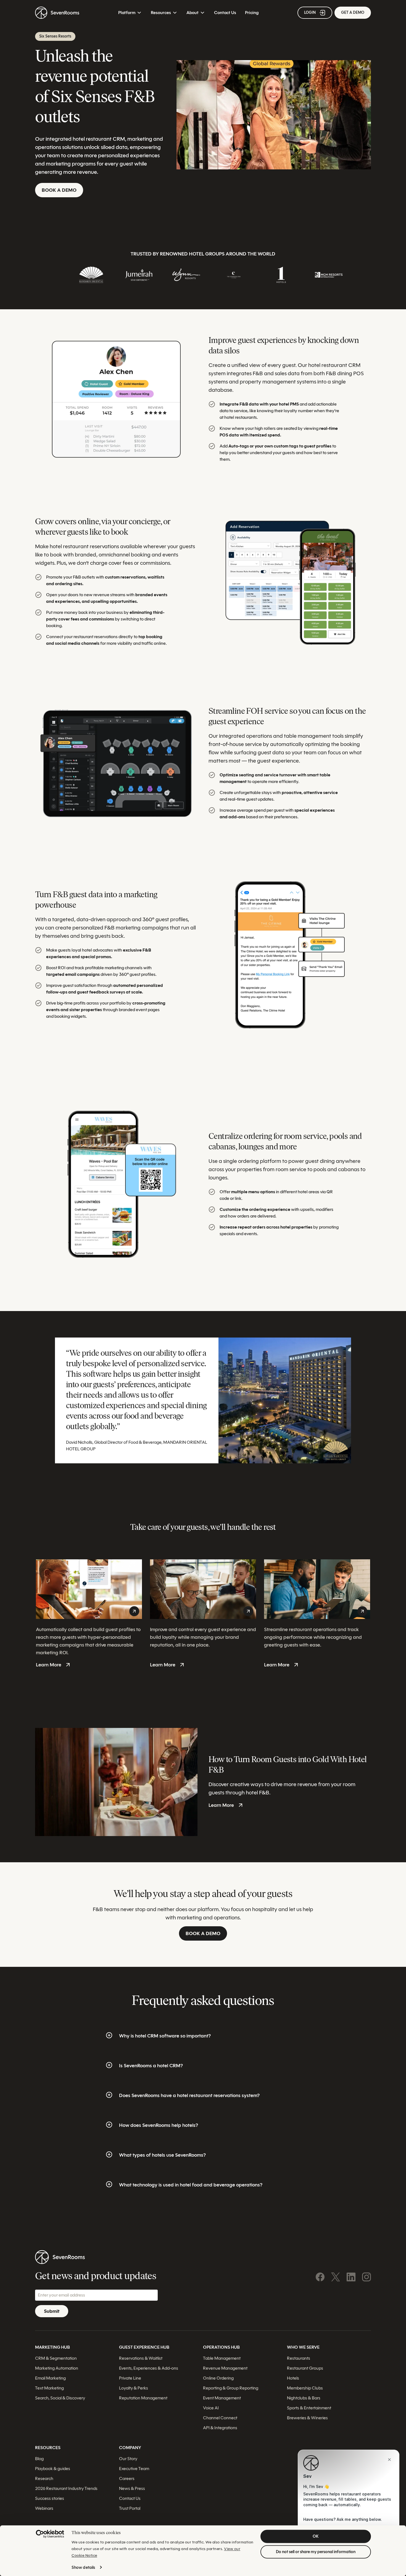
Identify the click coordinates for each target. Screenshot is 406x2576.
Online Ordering (218, 2378)
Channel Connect (220, 2418)
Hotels (293, 2378)
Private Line (130, 2378)
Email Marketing (50, 2378)
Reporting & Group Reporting (231, 2388)
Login (310, 13)
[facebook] (320, 2277)
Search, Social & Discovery (60, 2398)
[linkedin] (351, 2277)
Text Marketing (49, 2388)
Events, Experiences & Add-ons (149, 2368)
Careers (127, 2478)
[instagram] (367, 2277)
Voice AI (211, 2408)
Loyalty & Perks (134, 2388)
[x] (336, 2277)
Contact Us (225, 13)
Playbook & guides (53, 2469)
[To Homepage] (57, 13)
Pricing (252, 13)
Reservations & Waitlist (141, 2358)
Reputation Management (143, 2398)
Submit (52, 2311)
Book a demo (59, 190)
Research (44, 2478)
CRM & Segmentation (56, 2358)
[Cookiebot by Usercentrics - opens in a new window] (50, 2534)
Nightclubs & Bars (304, 2398)
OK (316, 2536)
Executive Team (134, 2469)
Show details (83, 2567)
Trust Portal (130, 2508)
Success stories (50, 2498)
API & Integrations (220, 2428)
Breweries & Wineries (307, 2418)
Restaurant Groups (305, 2368)
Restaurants (299, 2358)
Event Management (222, 2398)
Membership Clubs (305, 2388)
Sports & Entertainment (309, 2408)
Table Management (222, 2358)
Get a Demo (353, 13)
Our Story (128, 2459)
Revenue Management (225, 2368)
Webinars (44, 2508)
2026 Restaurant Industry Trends (66, 2488)
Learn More (49, 1665)
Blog (39, 2459)
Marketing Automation (57, 2368)
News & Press (132, 2488)
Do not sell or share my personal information (316, 2552)
